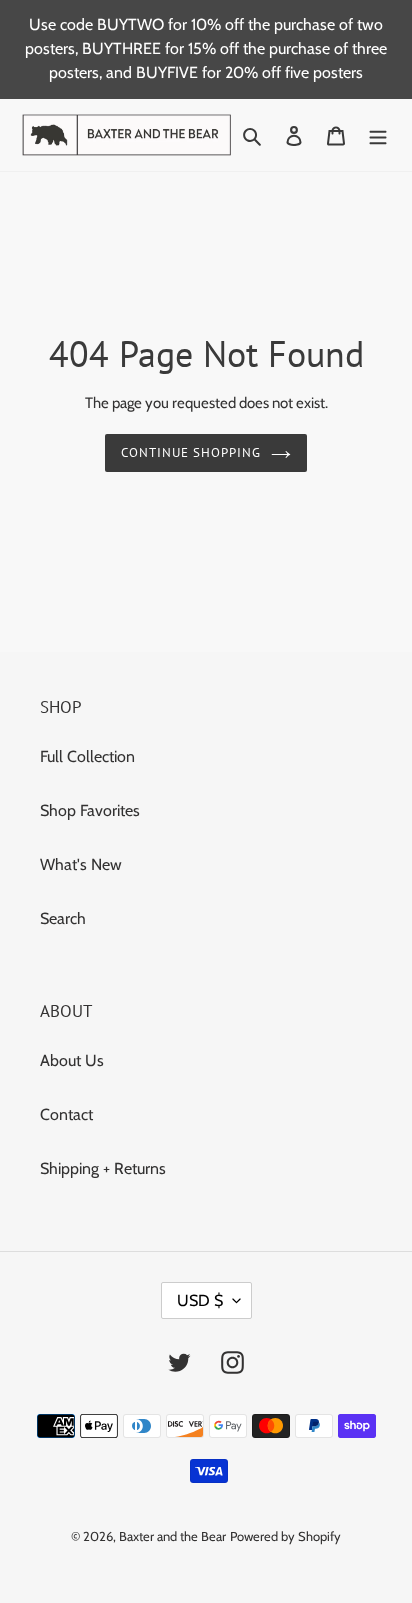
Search (63, 918)
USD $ (200, 1300)
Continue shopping (191, 452)
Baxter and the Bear (172, 1536)
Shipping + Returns (103, 1168)
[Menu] (378, 135)
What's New (81, 864)
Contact (66, 1114)
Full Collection (87, 756)
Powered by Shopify (285, 1536)
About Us (72, 1060)
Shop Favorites (90, 810)
